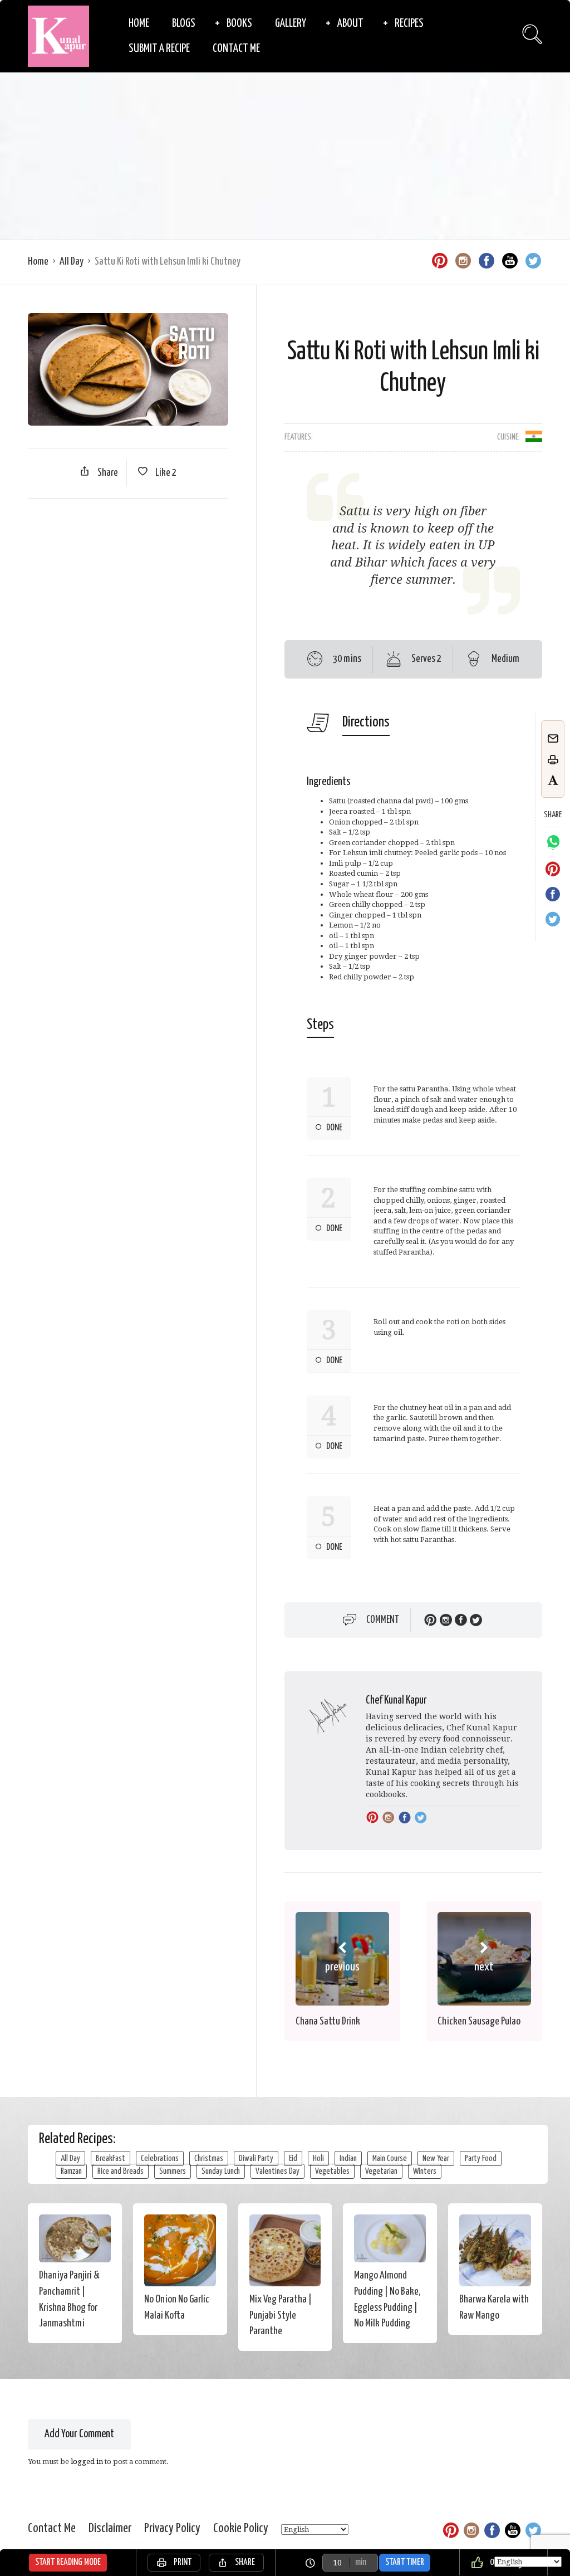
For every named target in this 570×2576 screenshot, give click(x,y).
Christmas (209, 2158)
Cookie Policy (241, 2528)
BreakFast (110, 2158)
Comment (383, 1620)
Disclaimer (110, 2528)
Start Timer (405, 2562)
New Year (436, 2158)
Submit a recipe (159, 48)
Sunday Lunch (221, 2171)
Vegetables (332, 2171)
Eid (293, 2158)
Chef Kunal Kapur (396, 1701)
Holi (318, 2158)
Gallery (291, 23)
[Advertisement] (285, 156)
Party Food (481, 2158)
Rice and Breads (121, 2171)
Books (239, 23)
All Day (72, 262)
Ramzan (71, 2171)
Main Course (390, 2158)
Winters (425, 2171)
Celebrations (160, 2158)
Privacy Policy (172, 2528)
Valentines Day (277, 2171)
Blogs (184, 23)
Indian (348, 2158)
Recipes (409, 23)
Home (139, 23)
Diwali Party (256, 2158)
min (361, 2562)
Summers (173, 2171)
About (350, 23)
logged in (87, 2462)
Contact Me (236, 48)
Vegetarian (381, 2171)
